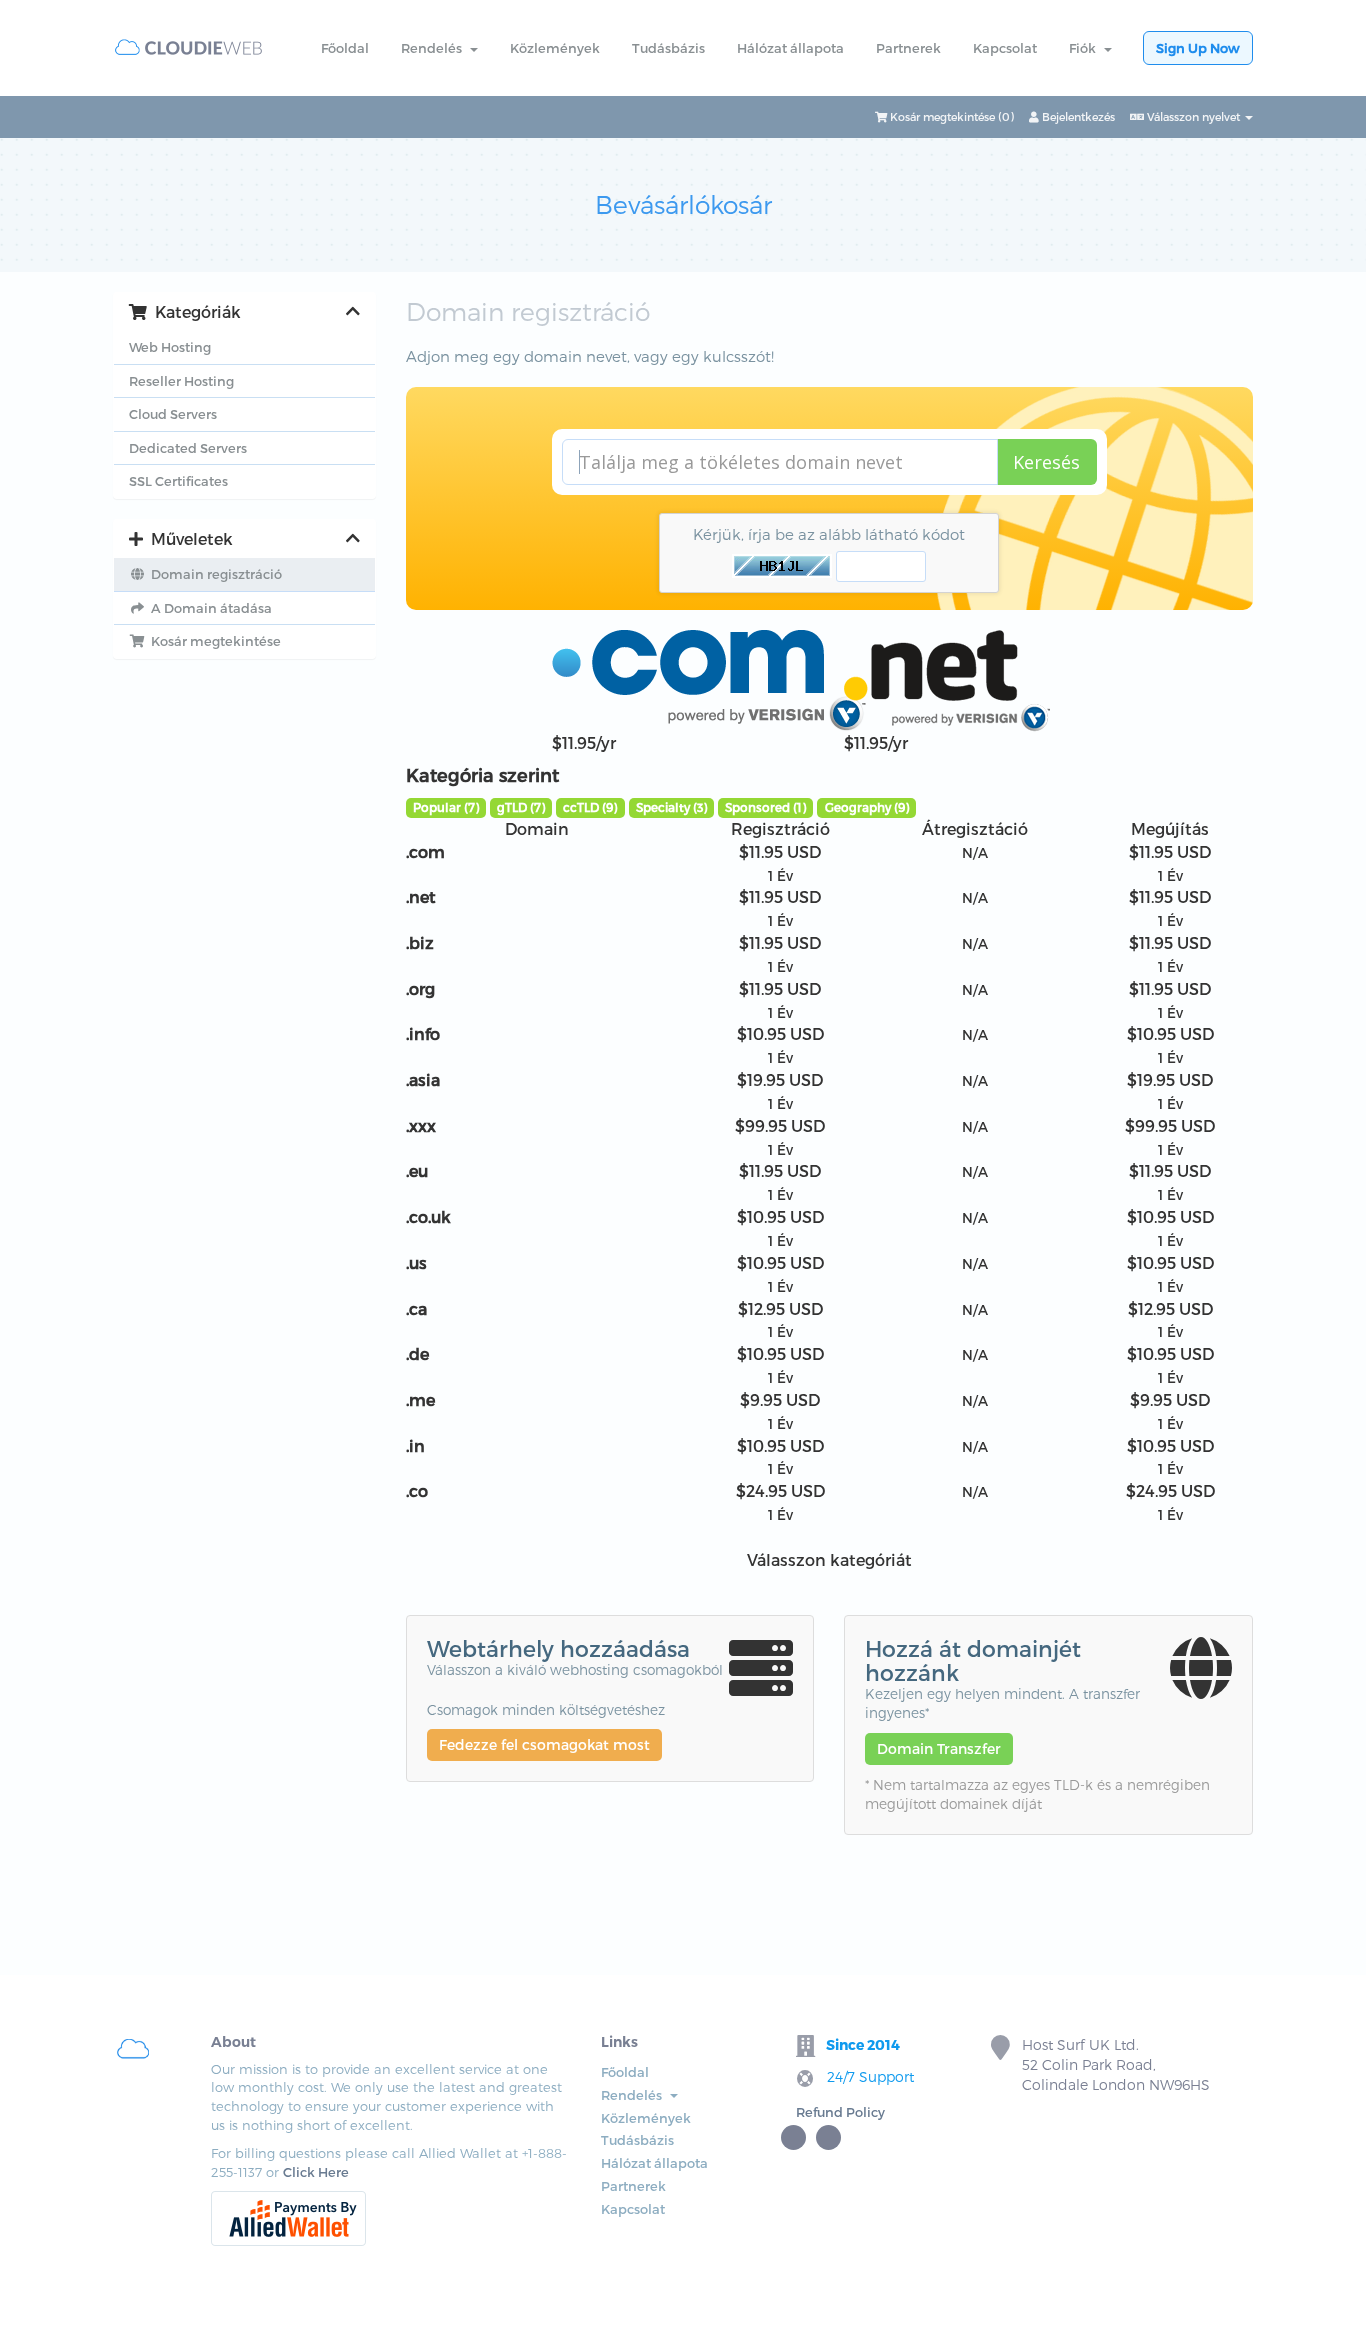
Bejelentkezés (1077, 116)
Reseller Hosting (181, 381)
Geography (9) (867, 807)
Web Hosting (170, 347)
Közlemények (555, 48)
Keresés (1046, 462)
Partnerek (908, 48)
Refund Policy (840, 2112)
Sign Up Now (1198, 48)
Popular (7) (446, 807)
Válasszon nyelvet (1193, 116)
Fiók (1085, 48)
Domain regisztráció (213, 574)
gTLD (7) (521, 807)
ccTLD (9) (590, 807)
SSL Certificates (178, 481)
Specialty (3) (671, 807)
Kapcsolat (1005, 48)
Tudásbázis (668, 48)
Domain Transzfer (939, 1748)
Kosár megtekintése (213, 641)
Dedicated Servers (188, 448)
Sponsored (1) (765, 807)
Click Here (316, 2172)
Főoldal (345, 48)
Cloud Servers (173, 414)
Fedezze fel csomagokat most (544, 1744)
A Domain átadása (208, 608)
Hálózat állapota (790, 48)
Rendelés (434, 48)
